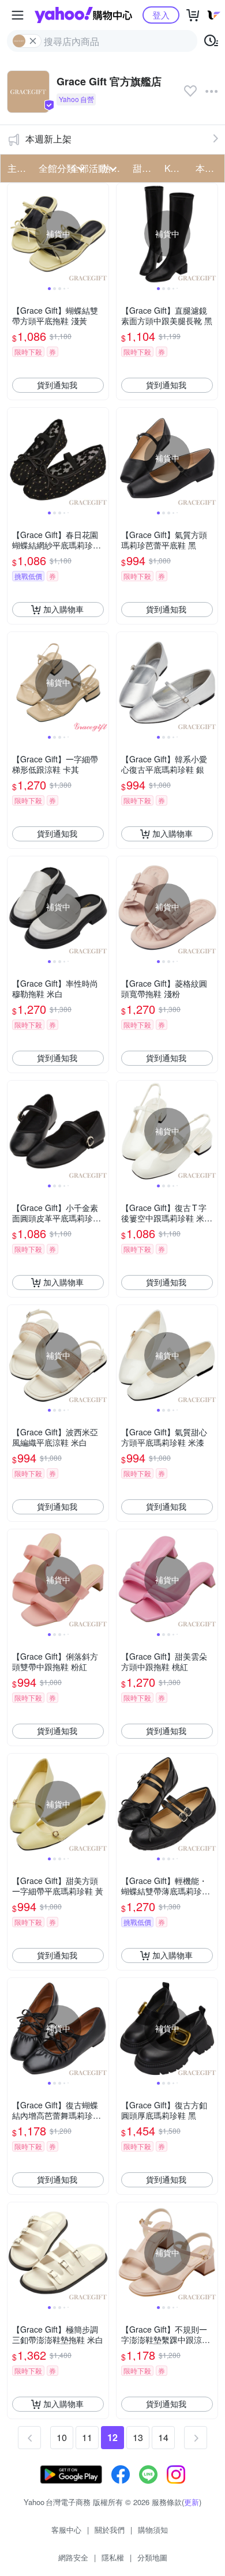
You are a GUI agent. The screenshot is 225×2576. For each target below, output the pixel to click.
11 (87, 2437)
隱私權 (113, 2557)
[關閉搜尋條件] (33, 41)
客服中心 (66, 2530)
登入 (161, 15)
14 (163, 2437)
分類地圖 (152, 2557)
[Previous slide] (15, 234)
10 (62, 2437)
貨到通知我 (57, 385)
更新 (192, 2502)
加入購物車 (63, 609)
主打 (17, 168)
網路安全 (73, 2557)
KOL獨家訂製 (177, 168)
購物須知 (153, 2530)
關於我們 (110, 2530)
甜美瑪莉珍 (145, 168)
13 (138, 2437)
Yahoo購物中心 (83, 15)
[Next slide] (101, 234)
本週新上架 (48, 139)
